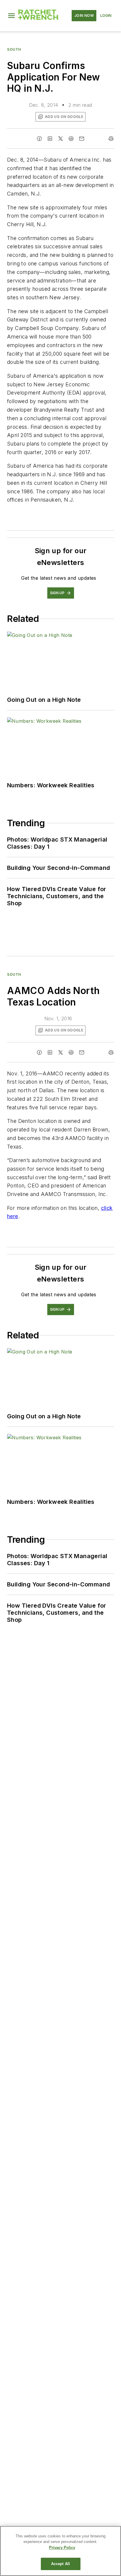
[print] (111, 139)
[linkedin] (50, 139)
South (14, 49)
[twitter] (60, 139)
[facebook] (39, 139)
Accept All (60, 2564)
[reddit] (71, 139)
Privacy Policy (62, 2548)
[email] (82, 139)
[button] (11, 16)
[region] (60, 2551)
